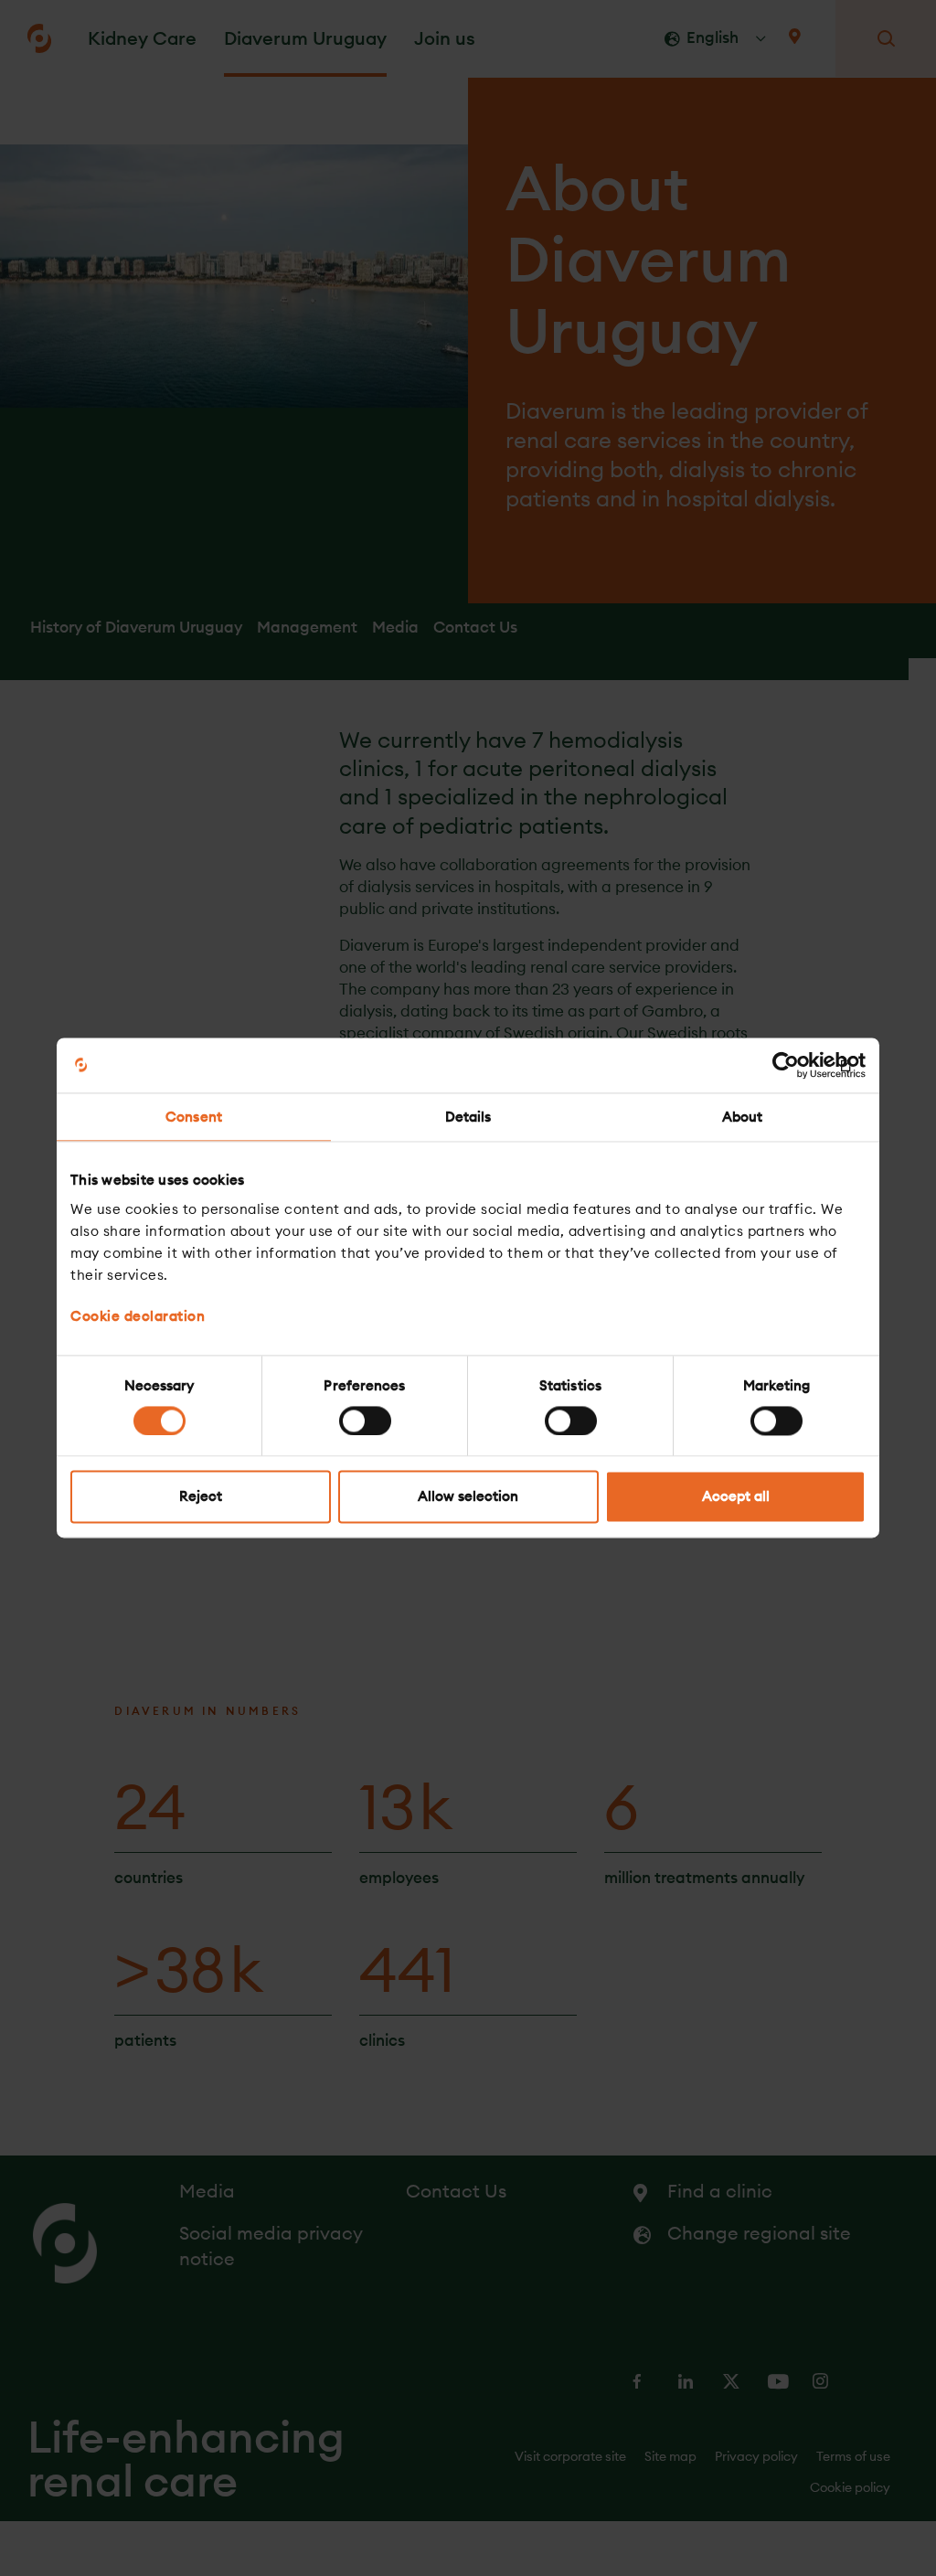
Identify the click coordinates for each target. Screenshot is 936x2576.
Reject (201, 1497)
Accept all (736, 1497)
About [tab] (743, 1117)
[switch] (365, 1421)
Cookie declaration (138, 1316)
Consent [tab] (194, 1117)
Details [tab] (468, 1117)
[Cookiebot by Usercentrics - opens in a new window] (786, 1065)
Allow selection (468, 1497)
